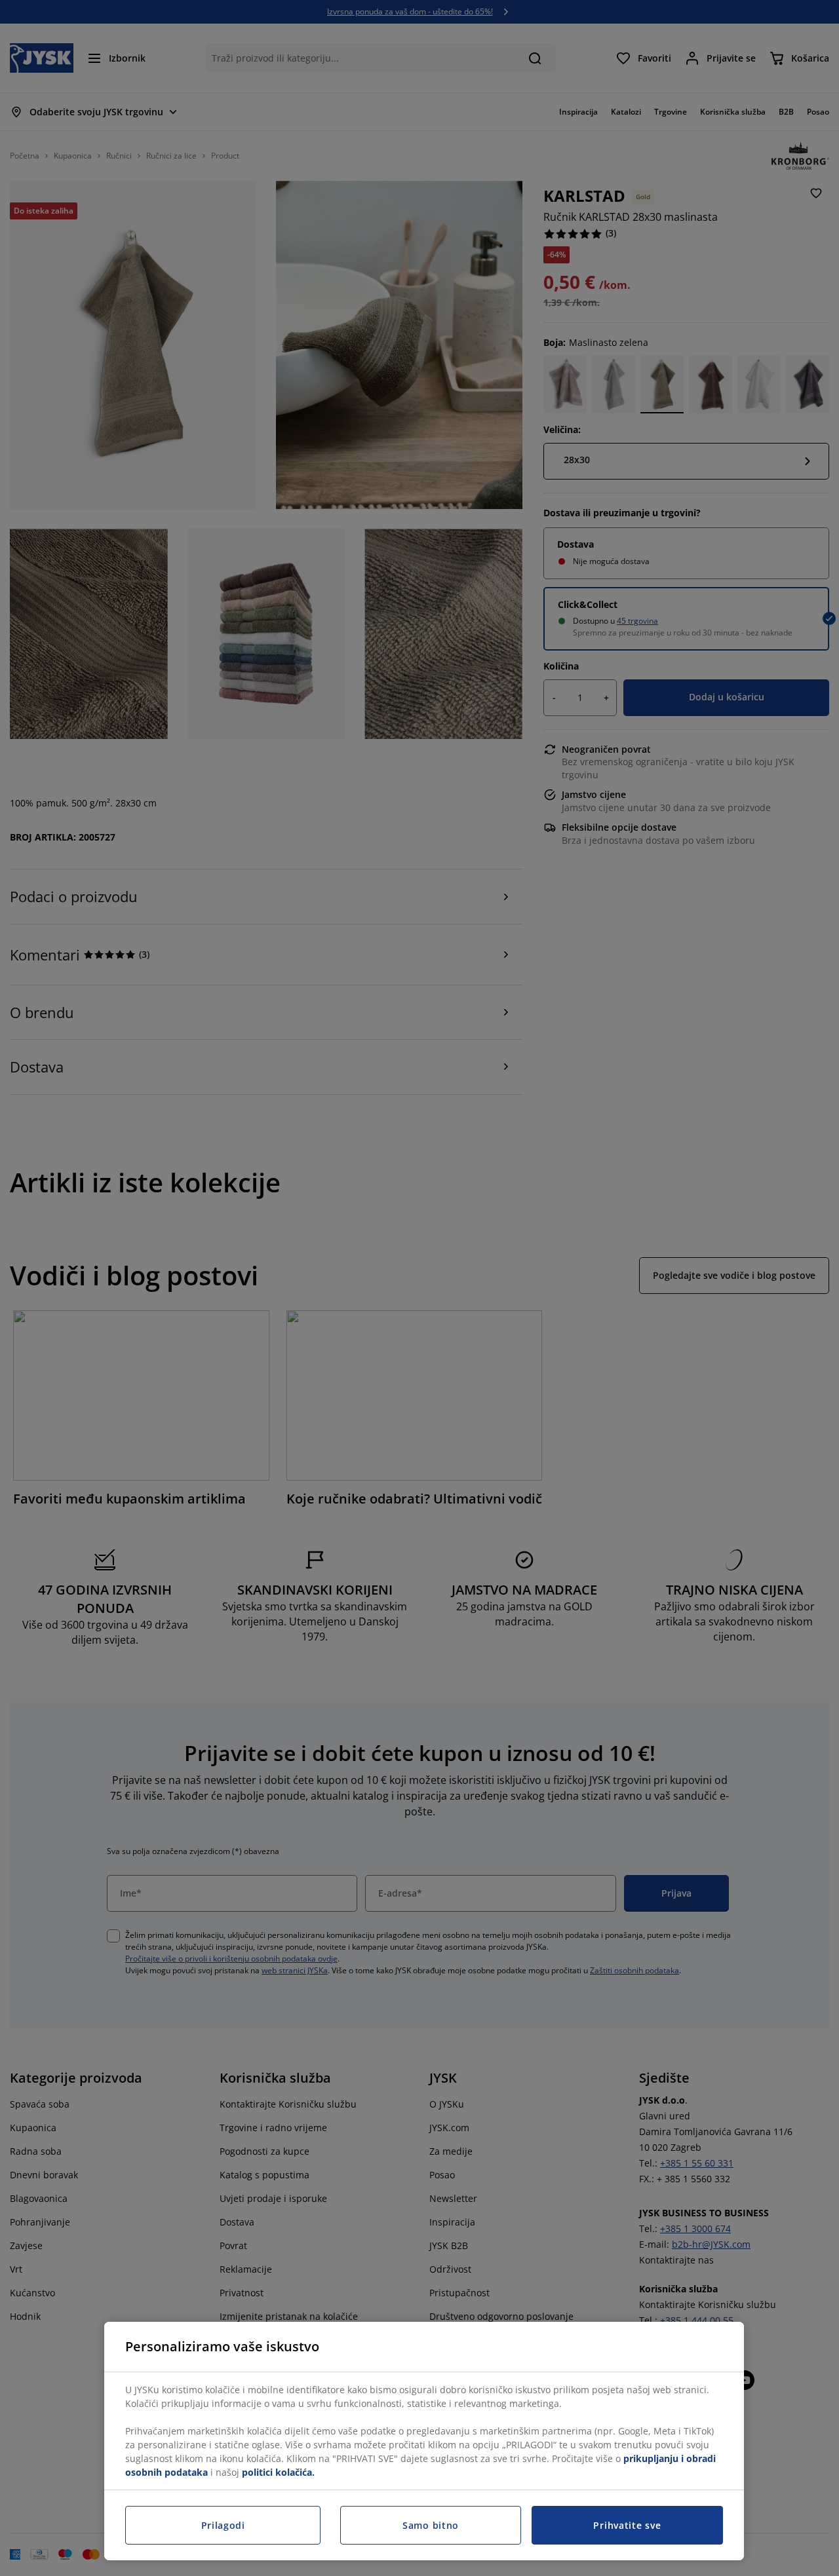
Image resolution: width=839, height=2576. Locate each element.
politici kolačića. (278, 2472)
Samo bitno (431, 2525)
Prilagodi (223, 2525)
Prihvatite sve (627, 2525)
